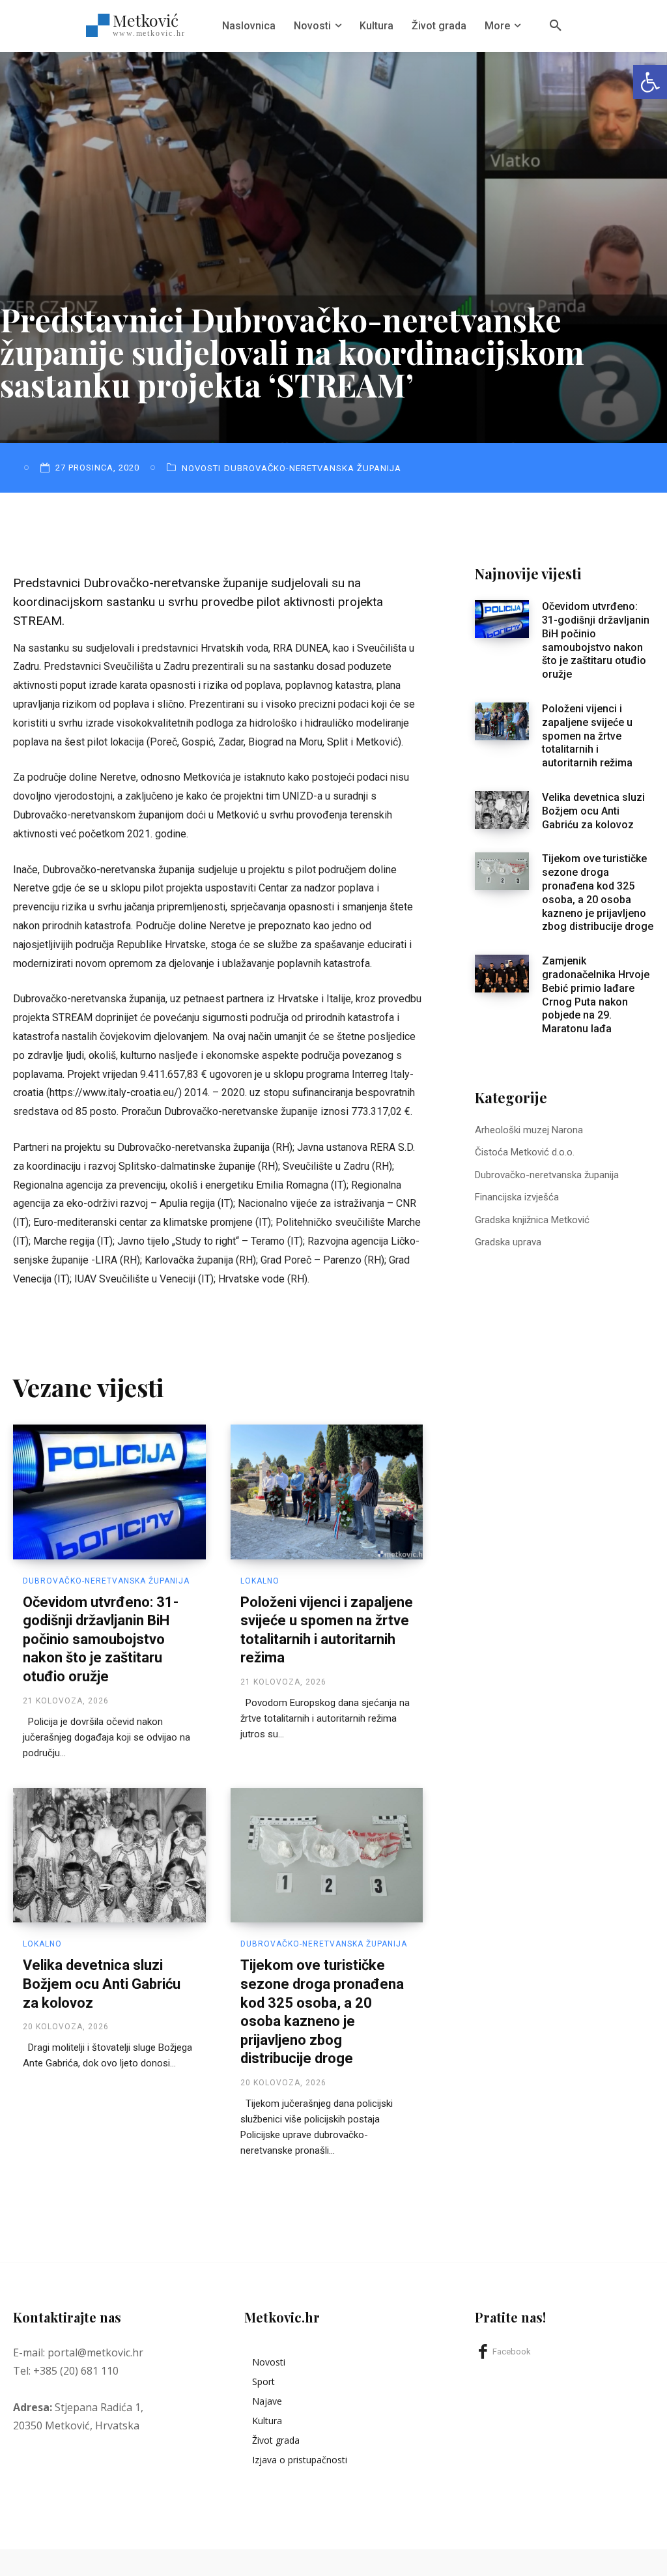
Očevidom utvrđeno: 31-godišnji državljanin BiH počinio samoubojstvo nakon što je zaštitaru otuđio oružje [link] (101, 1639)
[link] (650, 82)
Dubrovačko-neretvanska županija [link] (313, 468)
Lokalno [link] (260, 1581)
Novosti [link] (201, 468)
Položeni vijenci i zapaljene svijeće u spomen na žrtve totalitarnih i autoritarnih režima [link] (587, 736)
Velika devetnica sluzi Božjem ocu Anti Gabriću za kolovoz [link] (102, 1984)
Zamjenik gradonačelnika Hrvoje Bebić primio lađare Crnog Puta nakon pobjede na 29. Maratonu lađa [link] (596, 995)
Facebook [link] (512, 2352)
